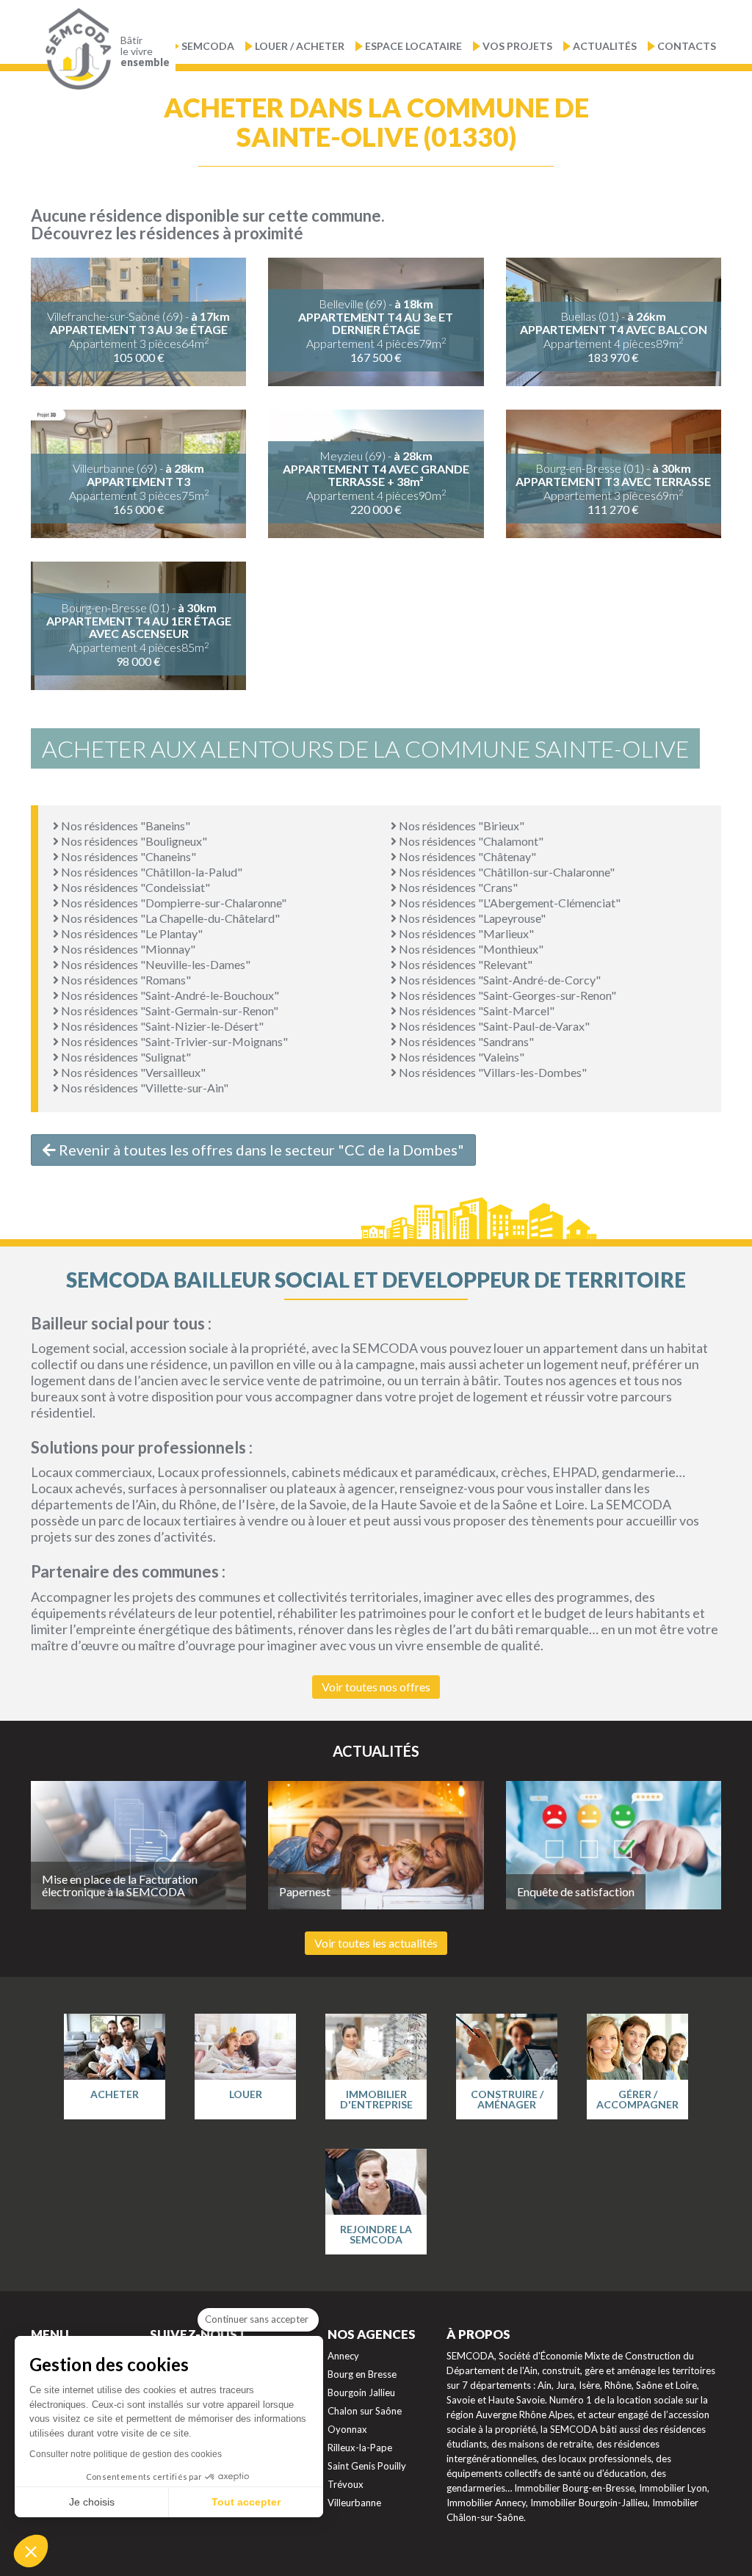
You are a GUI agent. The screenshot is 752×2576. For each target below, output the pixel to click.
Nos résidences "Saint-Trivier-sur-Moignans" (173, 1041)
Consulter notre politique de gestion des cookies (126, 2454)
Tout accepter (246, 2502)
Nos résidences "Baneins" (124, 826)
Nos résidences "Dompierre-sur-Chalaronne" (173, 903)
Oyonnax (347, 2429)
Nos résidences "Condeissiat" (134, 887)
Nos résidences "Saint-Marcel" (476, 1011)
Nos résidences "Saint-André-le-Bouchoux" (169, 995)
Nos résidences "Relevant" (464, 964)
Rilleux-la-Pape (360, 2448)
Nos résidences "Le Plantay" (131, 933)
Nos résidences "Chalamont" (470, 841)
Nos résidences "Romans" (125, 980)
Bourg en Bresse (362, 2374)
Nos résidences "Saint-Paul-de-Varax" (493, 1026)
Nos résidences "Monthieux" (470, 949)
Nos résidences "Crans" (457, 887)
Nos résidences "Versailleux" (132, 1072)
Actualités (605, 46)
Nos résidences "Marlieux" (465, 933)
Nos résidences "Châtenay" (466, 856)
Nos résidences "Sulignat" (125, 1057)
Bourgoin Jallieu (361, 2392)
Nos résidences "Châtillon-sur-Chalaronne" (506, 872)
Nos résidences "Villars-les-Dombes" (492, 1072)
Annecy (343, 2356)
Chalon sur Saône (365, 2411)
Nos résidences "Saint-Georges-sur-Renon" (506, 995)
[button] (31, 2551)
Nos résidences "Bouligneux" (133, 841)
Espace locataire (413, 46)
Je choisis (92, 2502)
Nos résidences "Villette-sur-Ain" (144, 1088)
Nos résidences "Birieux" (460, 826)
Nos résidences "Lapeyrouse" (471, 918)
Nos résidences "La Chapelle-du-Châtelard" (169, 918)
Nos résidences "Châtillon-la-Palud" (151, 872)
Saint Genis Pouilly (367, 2466)
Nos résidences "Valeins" (460, 1057)
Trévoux (346, 2484)
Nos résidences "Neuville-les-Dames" (155, 964)
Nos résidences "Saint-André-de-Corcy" (499, 980)
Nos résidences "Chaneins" (127, 856)
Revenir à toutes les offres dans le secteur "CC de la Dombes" (260, 1150)
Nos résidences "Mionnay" (127, 949)
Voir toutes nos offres (376, 1687)
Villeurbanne (354, 2503)
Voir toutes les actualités (376, 1943)
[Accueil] (75, 49)
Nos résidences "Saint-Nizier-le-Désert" (161, 1026)
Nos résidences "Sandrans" (465, 1041)
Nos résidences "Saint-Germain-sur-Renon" (169, 1011)
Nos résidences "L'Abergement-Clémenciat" (509, 903)
